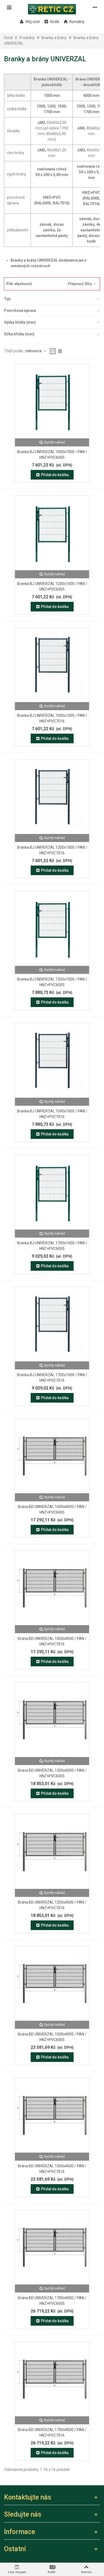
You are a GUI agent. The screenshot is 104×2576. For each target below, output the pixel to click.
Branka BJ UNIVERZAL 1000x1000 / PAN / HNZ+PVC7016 (52, 718)
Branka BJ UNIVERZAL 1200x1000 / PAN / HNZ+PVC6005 (52, 586)
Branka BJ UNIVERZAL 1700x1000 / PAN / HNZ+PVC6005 (52, 1246)
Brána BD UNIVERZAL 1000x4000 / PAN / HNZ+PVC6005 (52, 1509)
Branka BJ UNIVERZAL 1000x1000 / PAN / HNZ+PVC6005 (52, 455)
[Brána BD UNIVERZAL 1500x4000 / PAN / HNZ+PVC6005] (52, 1984)
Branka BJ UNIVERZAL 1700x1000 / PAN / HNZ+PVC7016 (52, 1378)
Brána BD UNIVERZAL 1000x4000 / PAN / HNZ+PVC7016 (52, 1641)
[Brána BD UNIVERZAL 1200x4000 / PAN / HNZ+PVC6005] (52, 1720)
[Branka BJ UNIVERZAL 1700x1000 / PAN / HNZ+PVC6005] (52, 1192)
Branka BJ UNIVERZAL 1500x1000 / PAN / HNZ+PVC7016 (52, 1114)
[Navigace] (9, 7)
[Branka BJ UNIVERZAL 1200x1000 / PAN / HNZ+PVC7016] (52, 797)
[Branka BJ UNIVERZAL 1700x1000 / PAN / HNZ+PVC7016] (52, 1324)
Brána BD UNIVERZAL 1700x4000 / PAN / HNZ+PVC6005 (52, 2301)
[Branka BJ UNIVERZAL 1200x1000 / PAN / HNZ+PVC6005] (52, 533)
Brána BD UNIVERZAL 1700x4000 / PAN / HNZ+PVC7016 (52, 2433)
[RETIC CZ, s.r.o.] (52, 7)
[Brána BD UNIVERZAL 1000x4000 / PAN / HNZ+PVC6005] (52, 1456)
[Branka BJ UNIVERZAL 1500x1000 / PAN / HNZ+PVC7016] (52, 1061)
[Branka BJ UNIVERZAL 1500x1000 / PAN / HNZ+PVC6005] (52, 929)
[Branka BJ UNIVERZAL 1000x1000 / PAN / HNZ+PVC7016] (52, 665)
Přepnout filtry (80, 284)
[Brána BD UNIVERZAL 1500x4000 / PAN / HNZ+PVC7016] (52, 2115)
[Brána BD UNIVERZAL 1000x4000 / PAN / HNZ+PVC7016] (52, 1588)
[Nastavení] (95, 7)
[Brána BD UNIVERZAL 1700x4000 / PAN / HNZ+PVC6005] (52, 2247)
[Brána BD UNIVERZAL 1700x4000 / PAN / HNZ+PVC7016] (52, 2379)
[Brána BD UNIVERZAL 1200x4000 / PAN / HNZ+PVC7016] (52, 1852)
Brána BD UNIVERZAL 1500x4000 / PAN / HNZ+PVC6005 (52, 2037)
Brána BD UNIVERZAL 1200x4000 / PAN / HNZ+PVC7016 (52, 1905)
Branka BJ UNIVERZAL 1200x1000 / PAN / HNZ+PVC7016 (52, 850)
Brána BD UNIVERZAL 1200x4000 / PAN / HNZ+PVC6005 (52, 1773)
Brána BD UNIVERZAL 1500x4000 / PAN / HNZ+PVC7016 (52, 2169)
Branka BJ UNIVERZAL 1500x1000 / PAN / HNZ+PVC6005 (52, 982)
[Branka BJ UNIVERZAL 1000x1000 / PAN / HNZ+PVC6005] (52, 401)
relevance (34, 351)
